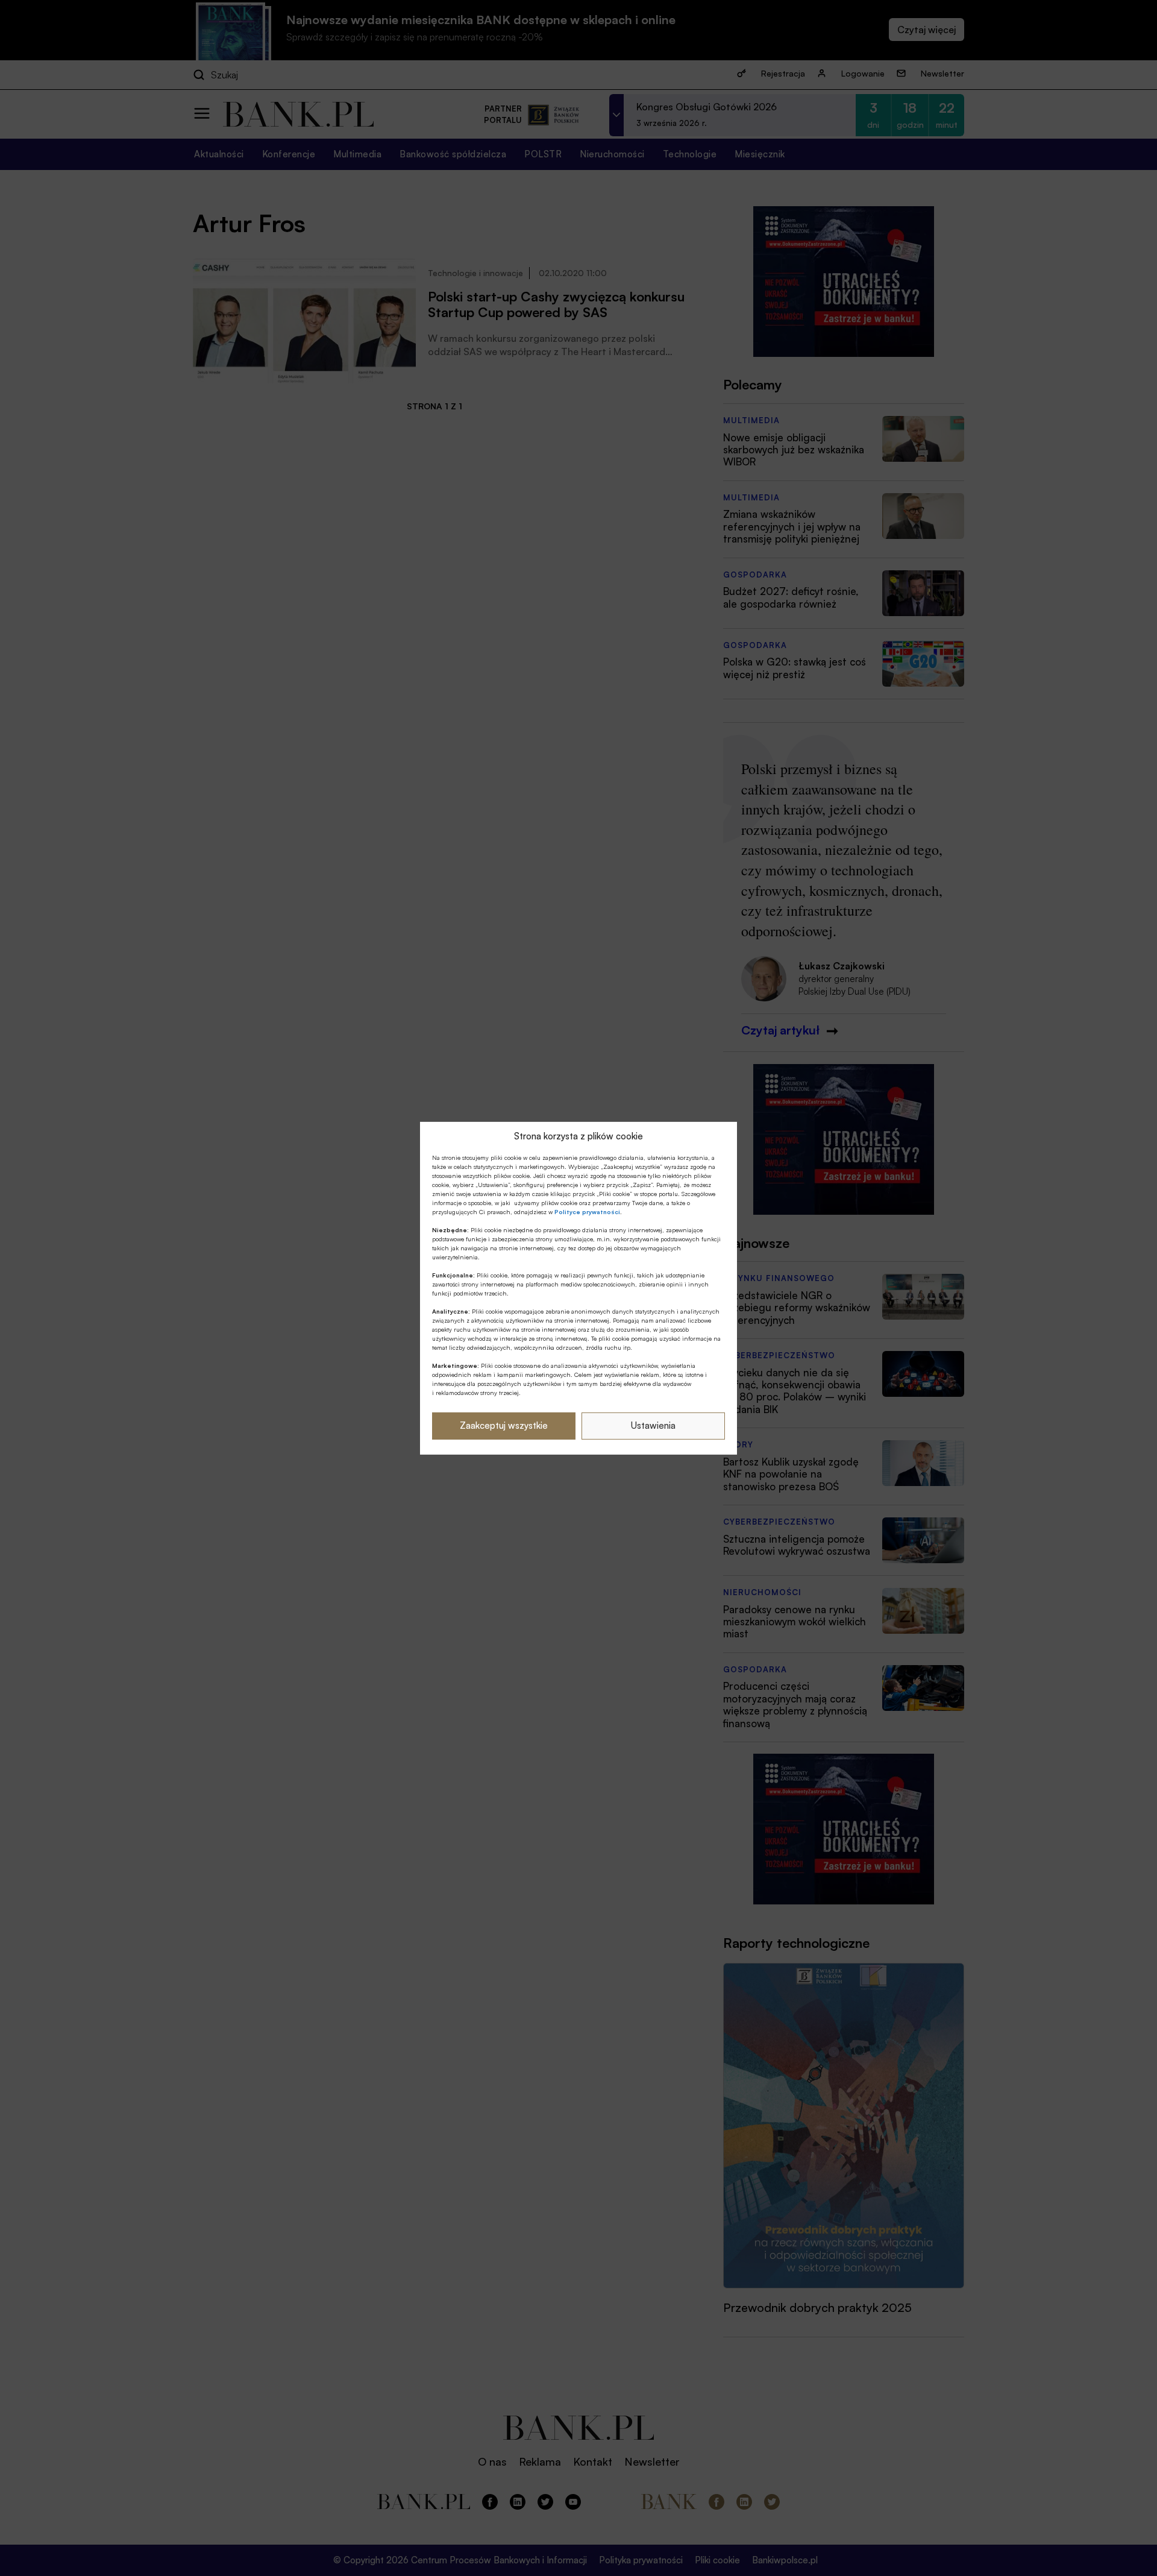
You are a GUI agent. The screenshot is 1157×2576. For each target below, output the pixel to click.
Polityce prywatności (587, 1212)
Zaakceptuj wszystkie (504, 1425)
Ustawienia (653, 1425)
